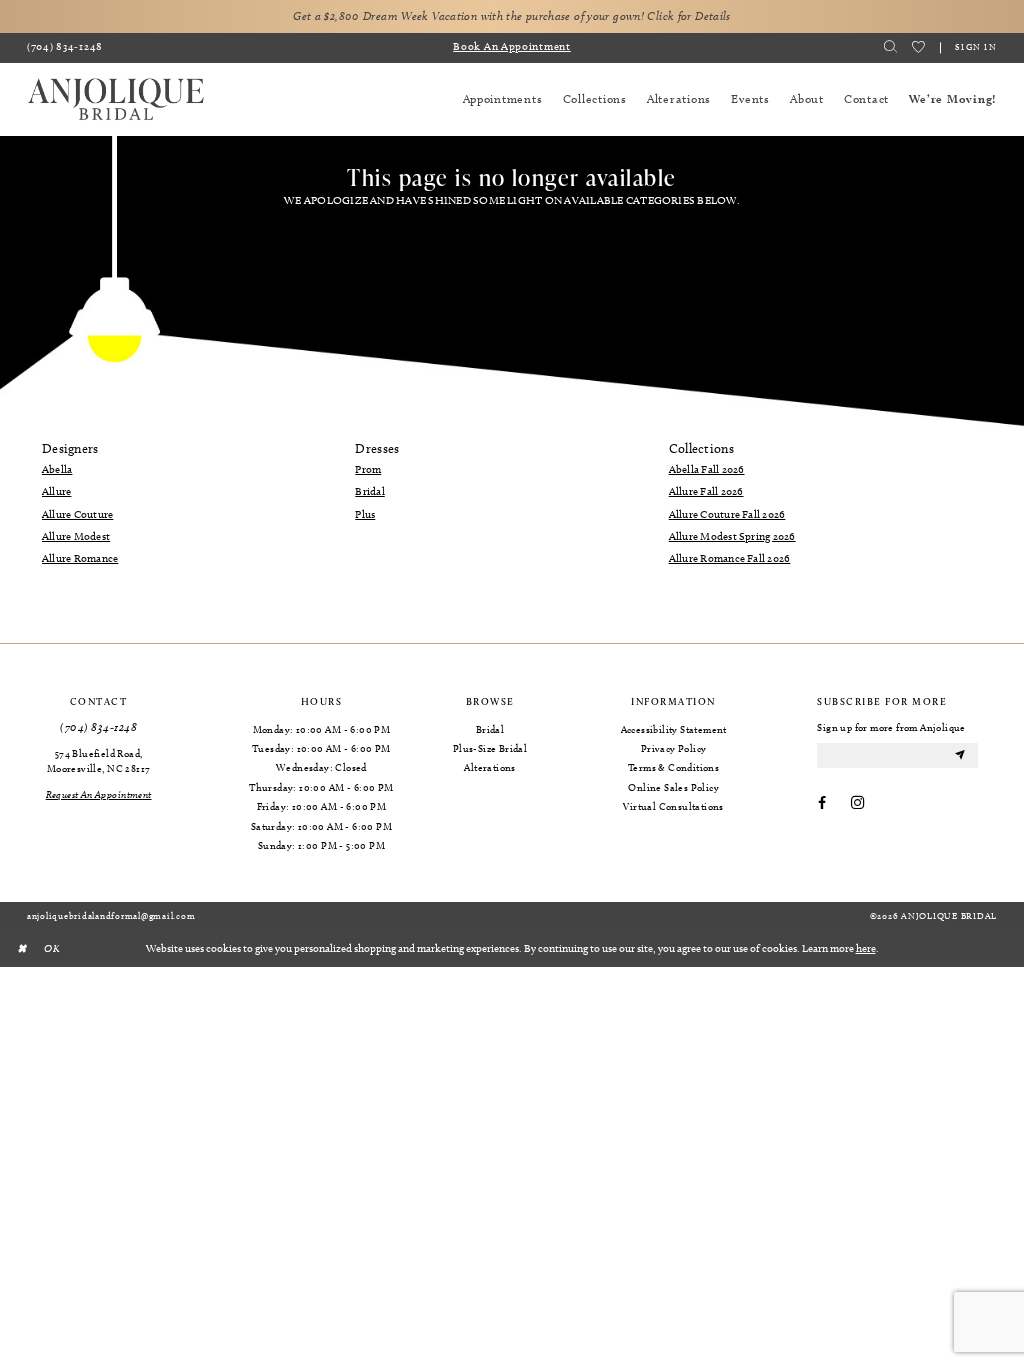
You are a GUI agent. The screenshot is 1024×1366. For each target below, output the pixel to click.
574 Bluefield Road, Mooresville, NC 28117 (98, 760)
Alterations (489, 767)
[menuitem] (65, 48)
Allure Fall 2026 (706, 491)
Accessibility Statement (674, 729)
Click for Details (688, 16)
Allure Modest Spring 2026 (732, 536)
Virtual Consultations (673, 806)
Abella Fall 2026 (707, 469)
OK (52, 948)
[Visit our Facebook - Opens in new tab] (822, 804)
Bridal (369, 491)
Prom (368, 469)
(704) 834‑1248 (98, 727)
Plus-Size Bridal (490, 748)
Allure (56, 491)
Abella (57, 469)
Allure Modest (76, 536)
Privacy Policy (674, 748)
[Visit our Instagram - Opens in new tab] (857, 804)
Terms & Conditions (673, 767)
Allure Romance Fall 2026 (730, 558)
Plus (365, 514)
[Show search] (891, 47)
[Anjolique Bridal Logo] (116, 99)
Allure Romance (80, 558)
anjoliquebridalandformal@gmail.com (111, 915)
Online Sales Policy (673, 787)
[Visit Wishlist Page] (919, 47)
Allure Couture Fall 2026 (727, 514)
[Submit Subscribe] (960, 755)
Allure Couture (77, 514)
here (866, 948)
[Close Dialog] (21, 949)
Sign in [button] (976, 46)
